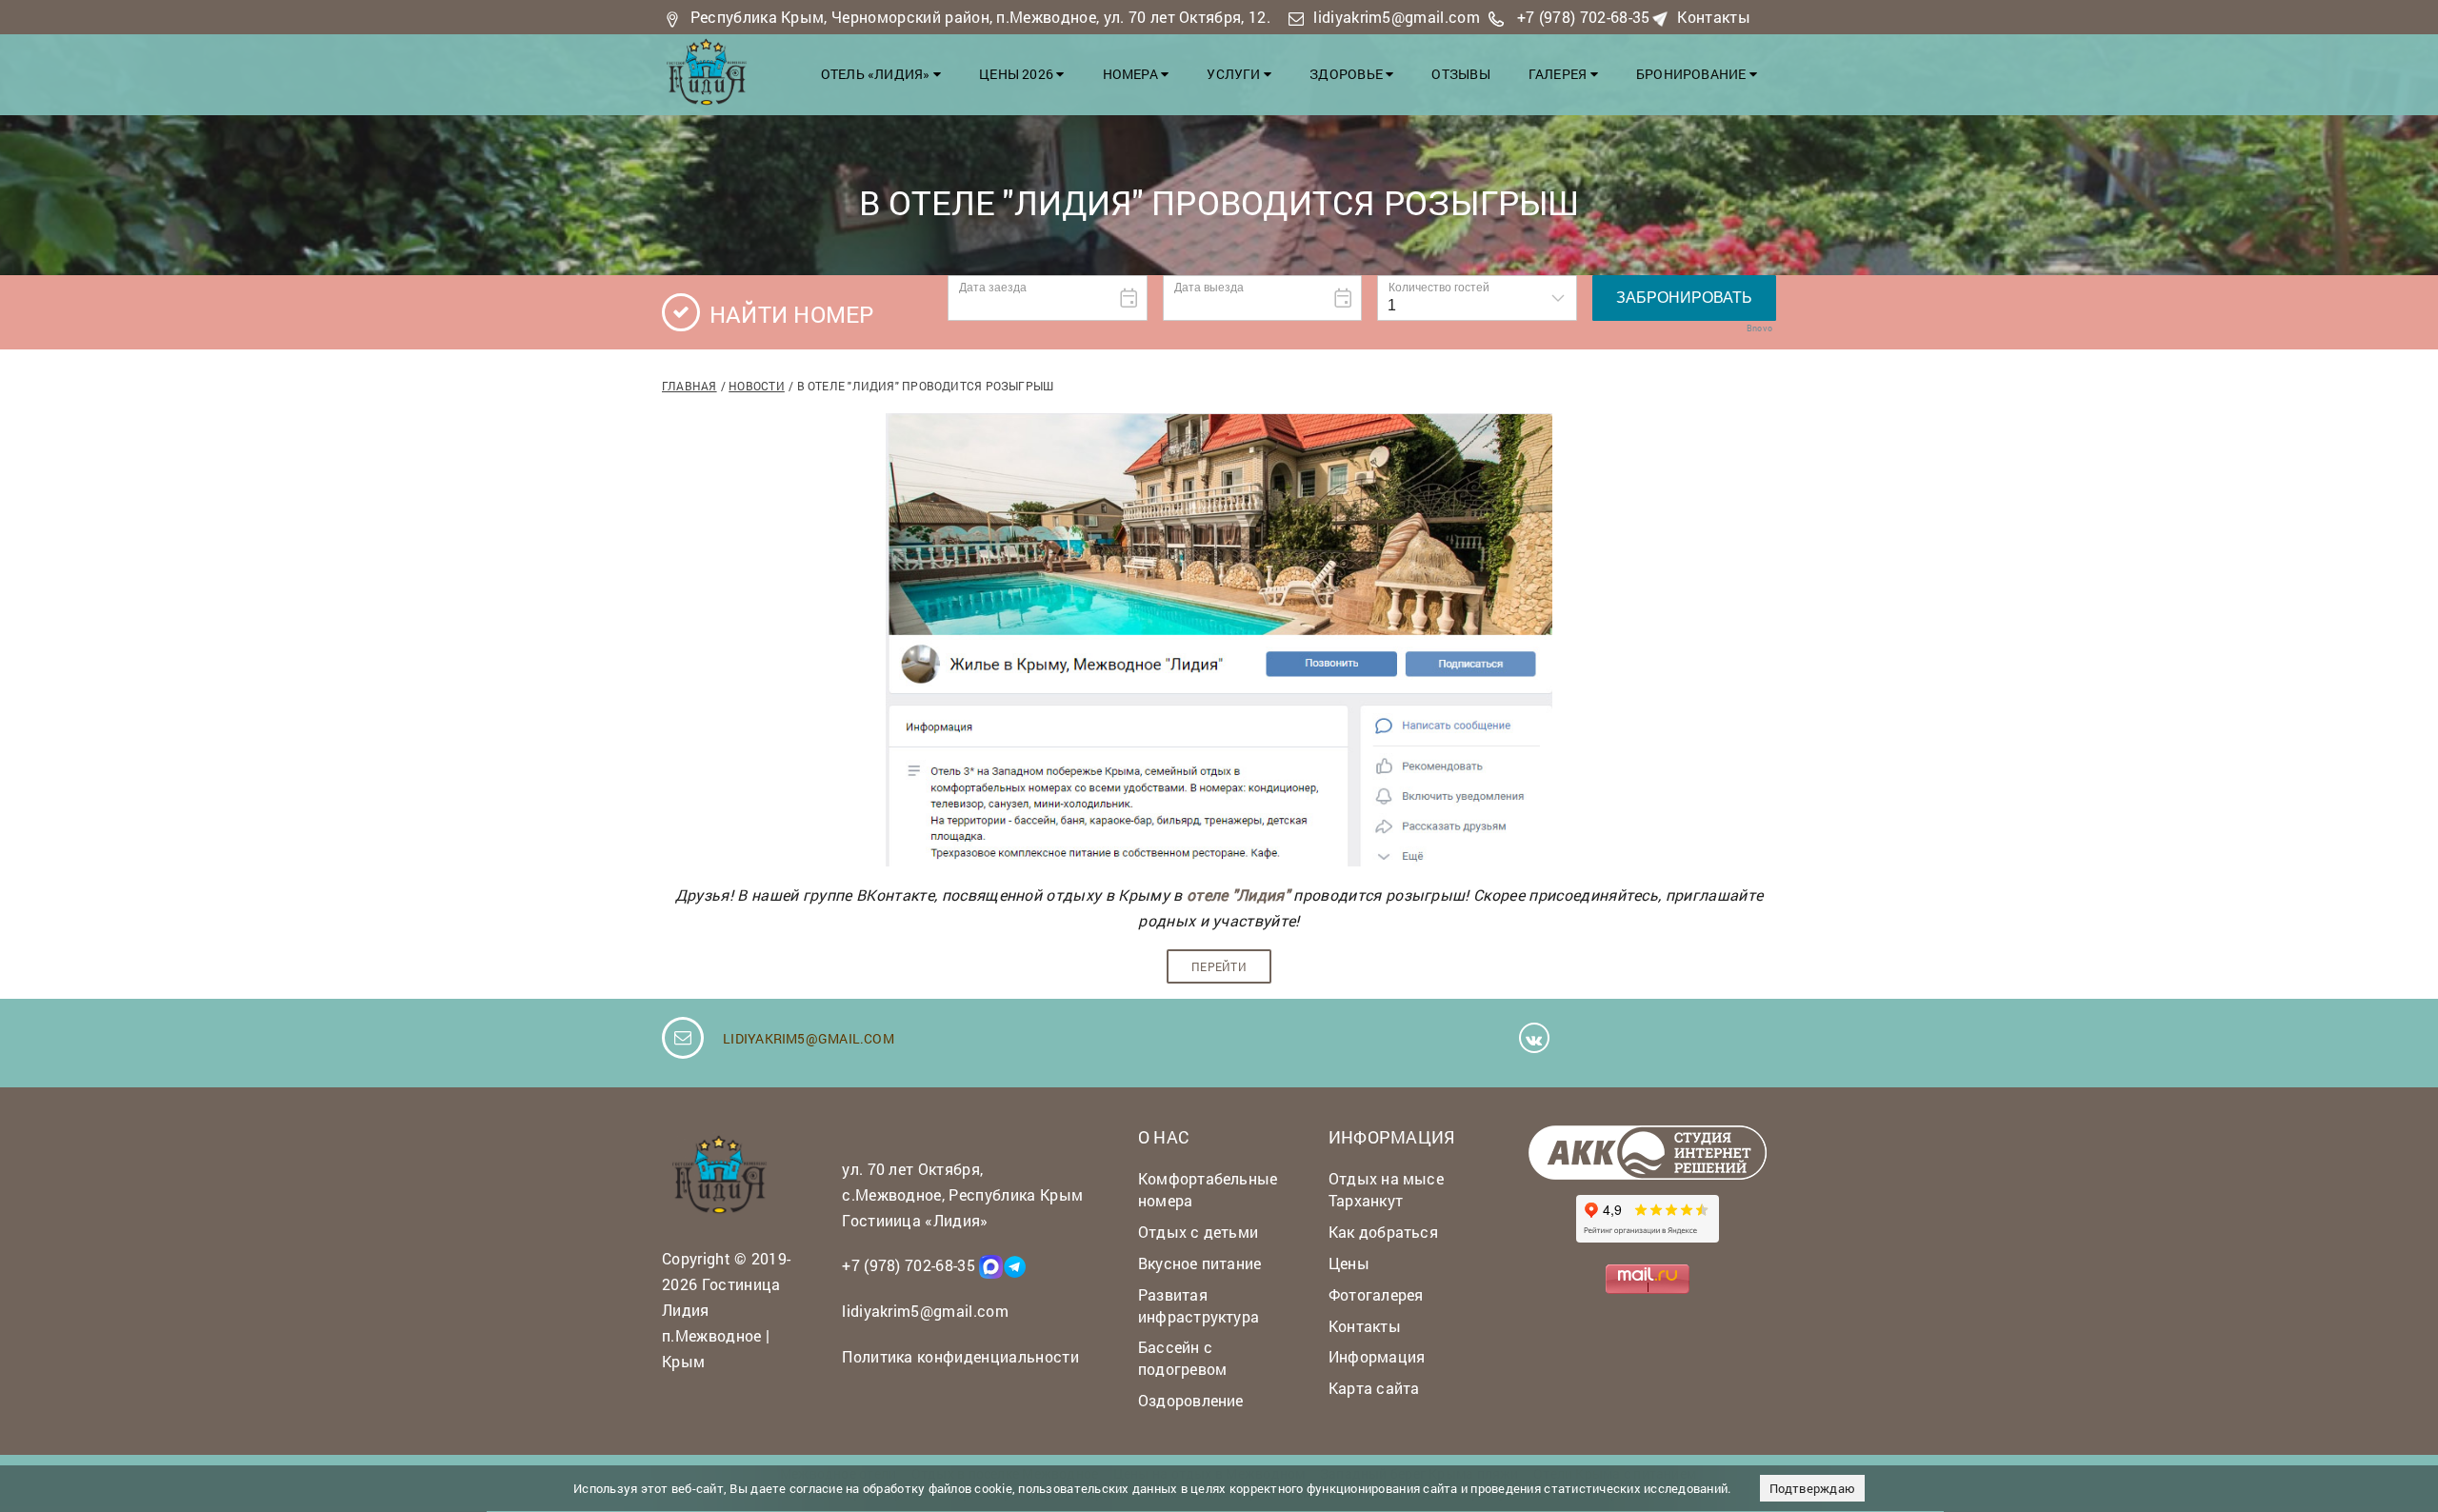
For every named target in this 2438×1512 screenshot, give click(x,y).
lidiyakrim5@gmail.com (1397, 17)
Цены (1349, 1263)
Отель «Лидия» (877, 74)
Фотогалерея (1376, 1294)
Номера (1132, 74)
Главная (689, 386)
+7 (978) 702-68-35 (1584, 17)
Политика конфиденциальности (960, 1356)
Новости (757, 386)
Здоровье (1348, 74)
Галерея (1559, 74)
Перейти (1219, 966)
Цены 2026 (1018, 74)
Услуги (1235, 74)
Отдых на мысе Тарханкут (1386, 1189)
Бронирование (1693, 74)
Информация (1377, 1356)
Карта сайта (1374, 1388)
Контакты (1714, 17)
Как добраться (1383, 1232)
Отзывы (1460, 74)
